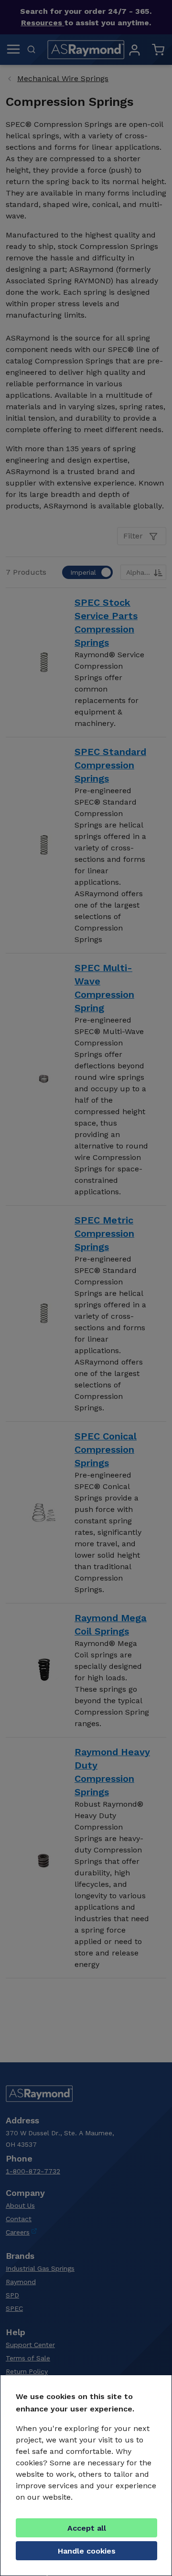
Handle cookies (87, 2551)
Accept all (87, 2528)
